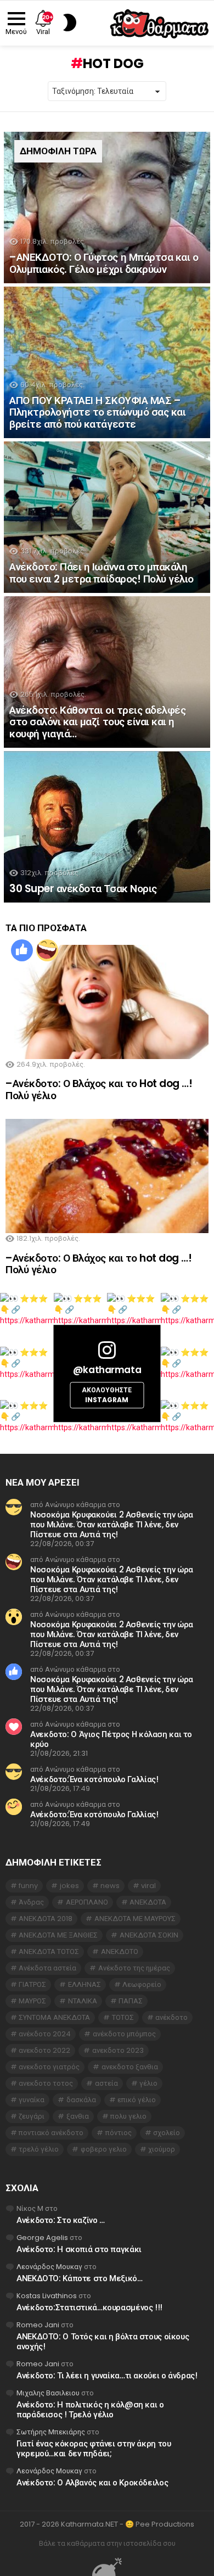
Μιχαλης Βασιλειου (48, 2393)
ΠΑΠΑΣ (131, 2001)
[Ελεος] (47, 950)
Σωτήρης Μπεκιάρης (51, 2432)
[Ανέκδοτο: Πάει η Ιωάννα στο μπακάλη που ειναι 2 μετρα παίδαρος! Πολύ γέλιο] (107, 517)
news (110, 1886)
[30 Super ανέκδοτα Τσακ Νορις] (107, 827)
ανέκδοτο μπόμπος (124, 2034)
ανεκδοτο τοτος (46, 2083)
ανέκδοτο (171, 2017)
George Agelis (42, 2238)
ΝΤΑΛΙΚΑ (83, 2001)
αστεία (106, 2083)
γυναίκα (32, 2100)
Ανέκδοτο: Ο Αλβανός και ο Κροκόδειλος (92, 2482)
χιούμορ (162, 2149)
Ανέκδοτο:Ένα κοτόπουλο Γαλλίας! (94, 1779)
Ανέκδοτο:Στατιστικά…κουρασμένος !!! (89, 2307)
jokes (69, 1886)
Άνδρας (31, 1902)
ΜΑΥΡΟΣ (32, 2001)
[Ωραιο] (22, 950)
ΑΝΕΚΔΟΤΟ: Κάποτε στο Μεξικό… (80, 2278)
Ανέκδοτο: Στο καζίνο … (61, 2220)
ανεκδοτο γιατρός (49, 2067)
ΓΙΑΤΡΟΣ (32, 1984)
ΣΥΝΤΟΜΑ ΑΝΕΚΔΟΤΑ (54, 2017)
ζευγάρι (32, 2116)
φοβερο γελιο (104, 2149)
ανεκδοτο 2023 (118, 2050)
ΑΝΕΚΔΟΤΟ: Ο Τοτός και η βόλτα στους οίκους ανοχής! (103, 2341)
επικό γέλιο (137, 2100)
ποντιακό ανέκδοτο (51, 2133)
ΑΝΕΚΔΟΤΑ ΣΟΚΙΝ (149, 1935)
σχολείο (167, 2133)
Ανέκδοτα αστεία (47, 1968)
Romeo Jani (38, 2325)
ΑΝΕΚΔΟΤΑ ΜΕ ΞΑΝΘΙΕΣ (58, 1935)
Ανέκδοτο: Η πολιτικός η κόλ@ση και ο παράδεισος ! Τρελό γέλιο (90, 2409)
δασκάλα (81, 2100)
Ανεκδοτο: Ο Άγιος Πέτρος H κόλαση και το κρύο (111, 1739)
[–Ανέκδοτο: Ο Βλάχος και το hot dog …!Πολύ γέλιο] (107, 1176)
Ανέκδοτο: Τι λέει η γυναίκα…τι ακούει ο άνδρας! (107, 2375)
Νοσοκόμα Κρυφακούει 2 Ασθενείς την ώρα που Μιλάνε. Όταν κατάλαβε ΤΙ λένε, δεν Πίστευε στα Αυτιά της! (112, 1524)
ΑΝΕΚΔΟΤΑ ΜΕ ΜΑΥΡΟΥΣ (135, 1919)
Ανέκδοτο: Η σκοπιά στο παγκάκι (79, 2249)
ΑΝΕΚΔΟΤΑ (148, 1902)
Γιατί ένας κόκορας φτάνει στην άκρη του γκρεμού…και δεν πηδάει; (94, 2448)
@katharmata (107, 1370)
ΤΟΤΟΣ (123, 2017)
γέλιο (148, 2083)
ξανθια (78, 2116)
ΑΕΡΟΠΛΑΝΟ (87, 1902)
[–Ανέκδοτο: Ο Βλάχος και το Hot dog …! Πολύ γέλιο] (107, 1002)
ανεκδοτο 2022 (44, 2050)
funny (28, 1886)
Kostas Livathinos (47, 2296)
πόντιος (119, 2133)
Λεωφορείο (142, 1984)
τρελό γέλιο (39, 2149)
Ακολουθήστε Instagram (107, 1395)
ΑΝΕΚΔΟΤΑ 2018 (46, 1919)
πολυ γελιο (128, 2116)
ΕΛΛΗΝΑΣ (85, 1984)
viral (148, 1886)
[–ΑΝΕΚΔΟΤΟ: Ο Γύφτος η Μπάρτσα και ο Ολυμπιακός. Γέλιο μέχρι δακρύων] (107, 208)
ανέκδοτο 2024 (45, 2034)
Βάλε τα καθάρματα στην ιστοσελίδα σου (107, 2544)
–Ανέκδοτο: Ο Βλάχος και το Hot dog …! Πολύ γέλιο (99, 1089)
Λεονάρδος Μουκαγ (49, 2267)
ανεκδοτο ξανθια (130, 2067)
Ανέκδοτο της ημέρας (134, 1968)
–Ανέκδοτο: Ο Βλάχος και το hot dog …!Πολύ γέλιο (98, 1264)
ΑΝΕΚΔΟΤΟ (120, 1951)
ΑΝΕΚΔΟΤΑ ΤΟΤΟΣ (49, 1951)
